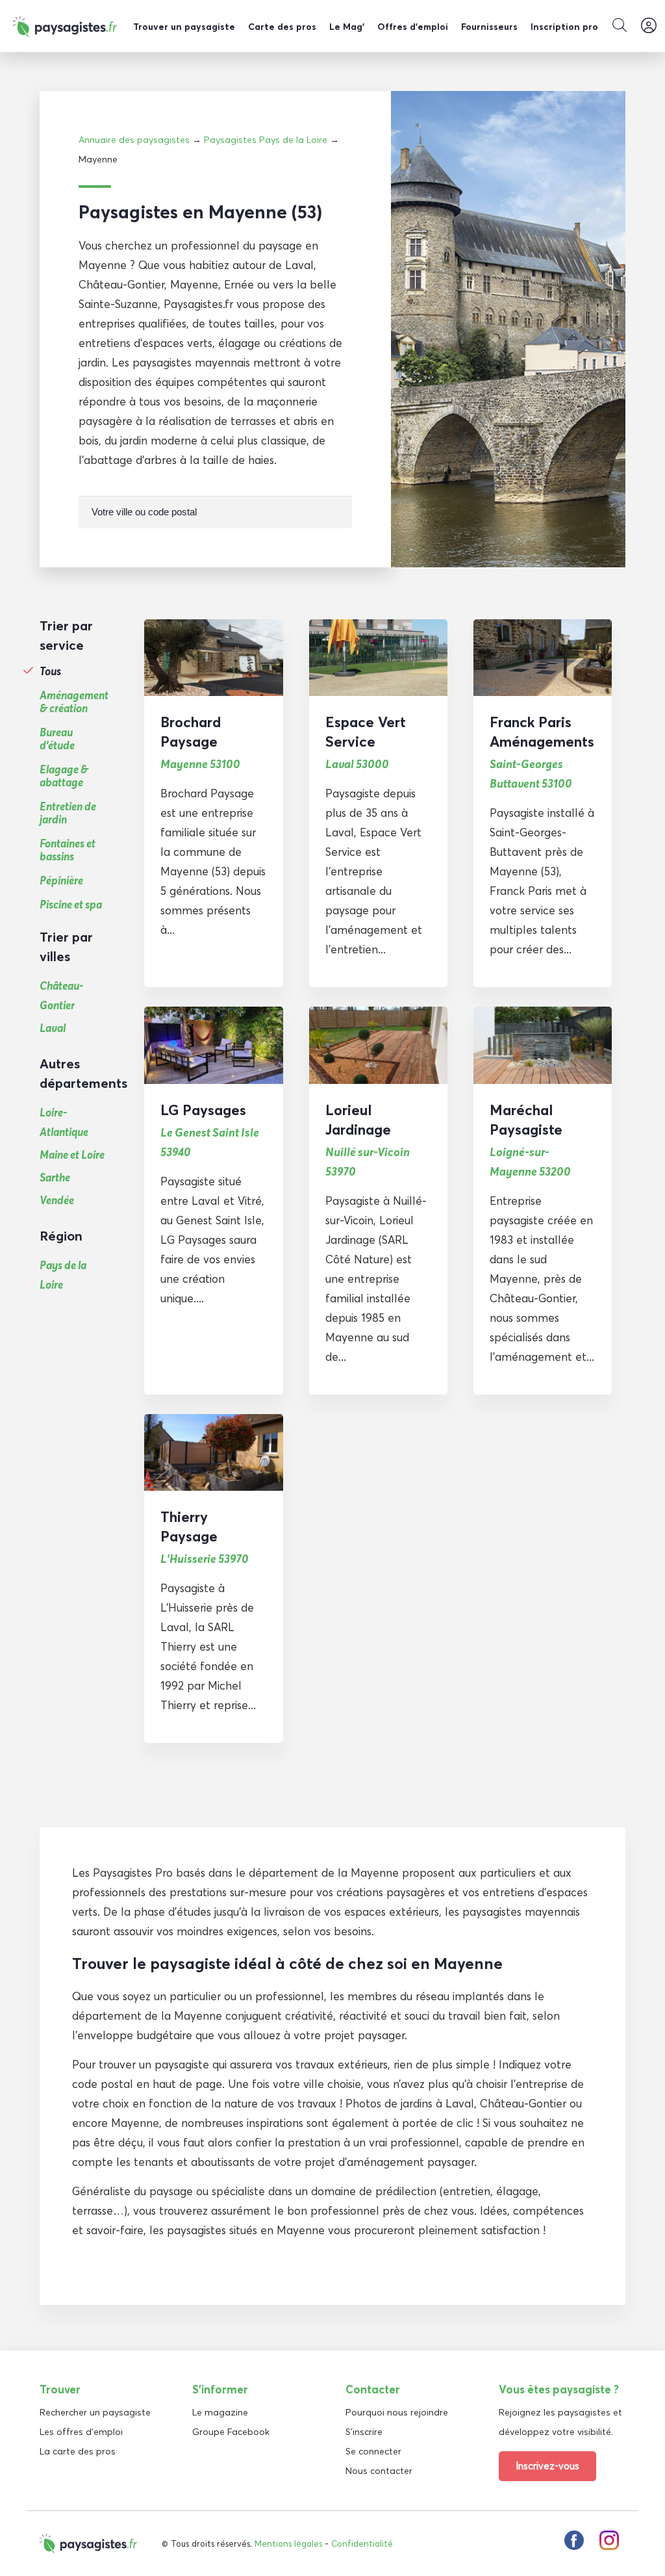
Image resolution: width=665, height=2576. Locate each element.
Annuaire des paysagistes (134, 140)
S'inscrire (364, 2432)
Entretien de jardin (68, 813)
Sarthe (55, 1177)
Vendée (57, 1200)
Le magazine (220, 2412)
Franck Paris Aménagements (542, 732)
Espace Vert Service (366, 732)
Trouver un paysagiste (184, 27)
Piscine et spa (71, 905)
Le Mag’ (347, 27)
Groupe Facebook (231, 2432)
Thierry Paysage (189, 1526)
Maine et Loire (72, 1154)
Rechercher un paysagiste (95, 2412)
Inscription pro (564, 27)
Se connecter (373, 2451)
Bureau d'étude (57, 739)
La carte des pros (78, 2451)
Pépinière (61, 881)
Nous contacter (379, 2471)
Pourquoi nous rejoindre (397, 2412)
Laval (53, 1028)
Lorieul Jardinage (358, 1120)
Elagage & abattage (64, 776)
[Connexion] (649, 26)
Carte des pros (282, 27)
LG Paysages (203, 1110)
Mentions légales (288, 2544)
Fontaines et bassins (68, 850)
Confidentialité (362, 2544)
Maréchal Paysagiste (526, 1120)
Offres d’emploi (413, 27)
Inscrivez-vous (547, 2466)
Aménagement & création (74, 702)
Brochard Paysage (191, 732)
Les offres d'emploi (81, 2432)
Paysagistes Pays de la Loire (266, 140)
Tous (50, 671)
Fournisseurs (489, 27)
